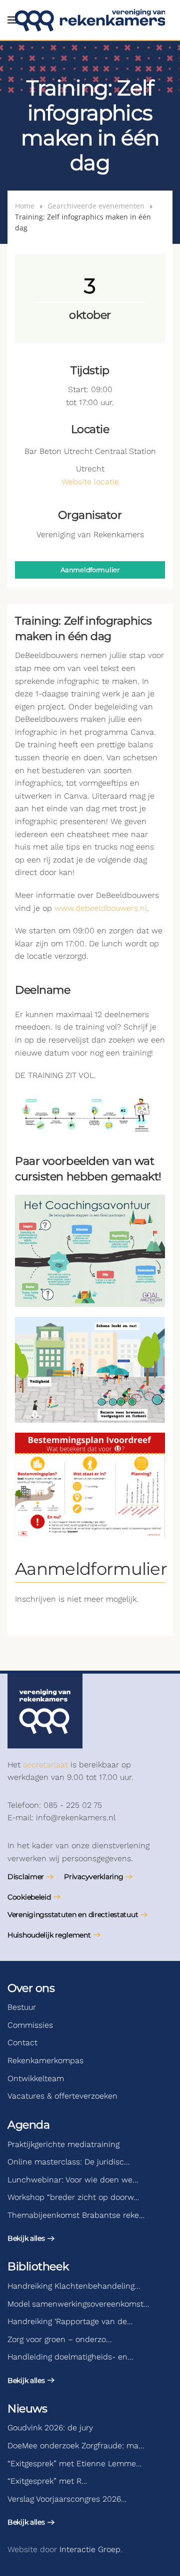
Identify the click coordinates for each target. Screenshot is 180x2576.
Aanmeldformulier (90, 570)
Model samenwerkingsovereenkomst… (78, 2304)
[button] (12, 20)
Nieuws (27, 2409)
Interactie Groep (90, 2549)
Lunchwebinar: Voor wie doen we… (73, 2180)
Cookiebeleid (29, 1897)
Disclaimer (26, 1877)
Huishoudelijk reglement (49, 1935)
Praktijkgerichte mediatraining (63, 2144)
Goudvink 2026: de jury (50, 2428)
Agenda (28, 2125)
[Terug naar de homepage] (90, 20)
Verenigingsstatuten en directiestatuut (73, 1915)
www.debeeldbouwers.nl (101, 908)
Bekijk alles (26, 2238)
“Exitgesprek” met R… (47, 2481)
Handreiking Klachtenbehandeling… (74, 2286)
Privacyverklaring (93, 1877)
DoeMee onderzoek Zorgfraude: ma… (76, 2446)
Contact (22, 2042)
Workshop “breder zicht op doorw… (73, 2197)
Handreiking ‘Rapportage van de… (70, 2321)
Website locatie (90, 482)
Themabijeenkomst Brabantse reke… (76, 2215)
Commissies (30, 2025)
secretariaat (45, 1765)
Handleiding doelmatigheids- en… (70, 2357)
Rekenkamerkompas (45, 2060)
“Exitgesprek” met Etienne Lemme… (74, 2464)
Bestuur (22, 2007)
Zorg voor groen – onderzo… (59, 2339)
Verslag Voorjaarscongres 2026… (67, 2499)
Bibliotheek (38, 2266)
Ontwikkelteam (36, 2078)
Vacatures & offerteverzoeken (62, 2096)
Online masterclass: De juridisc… (68, 2162)
